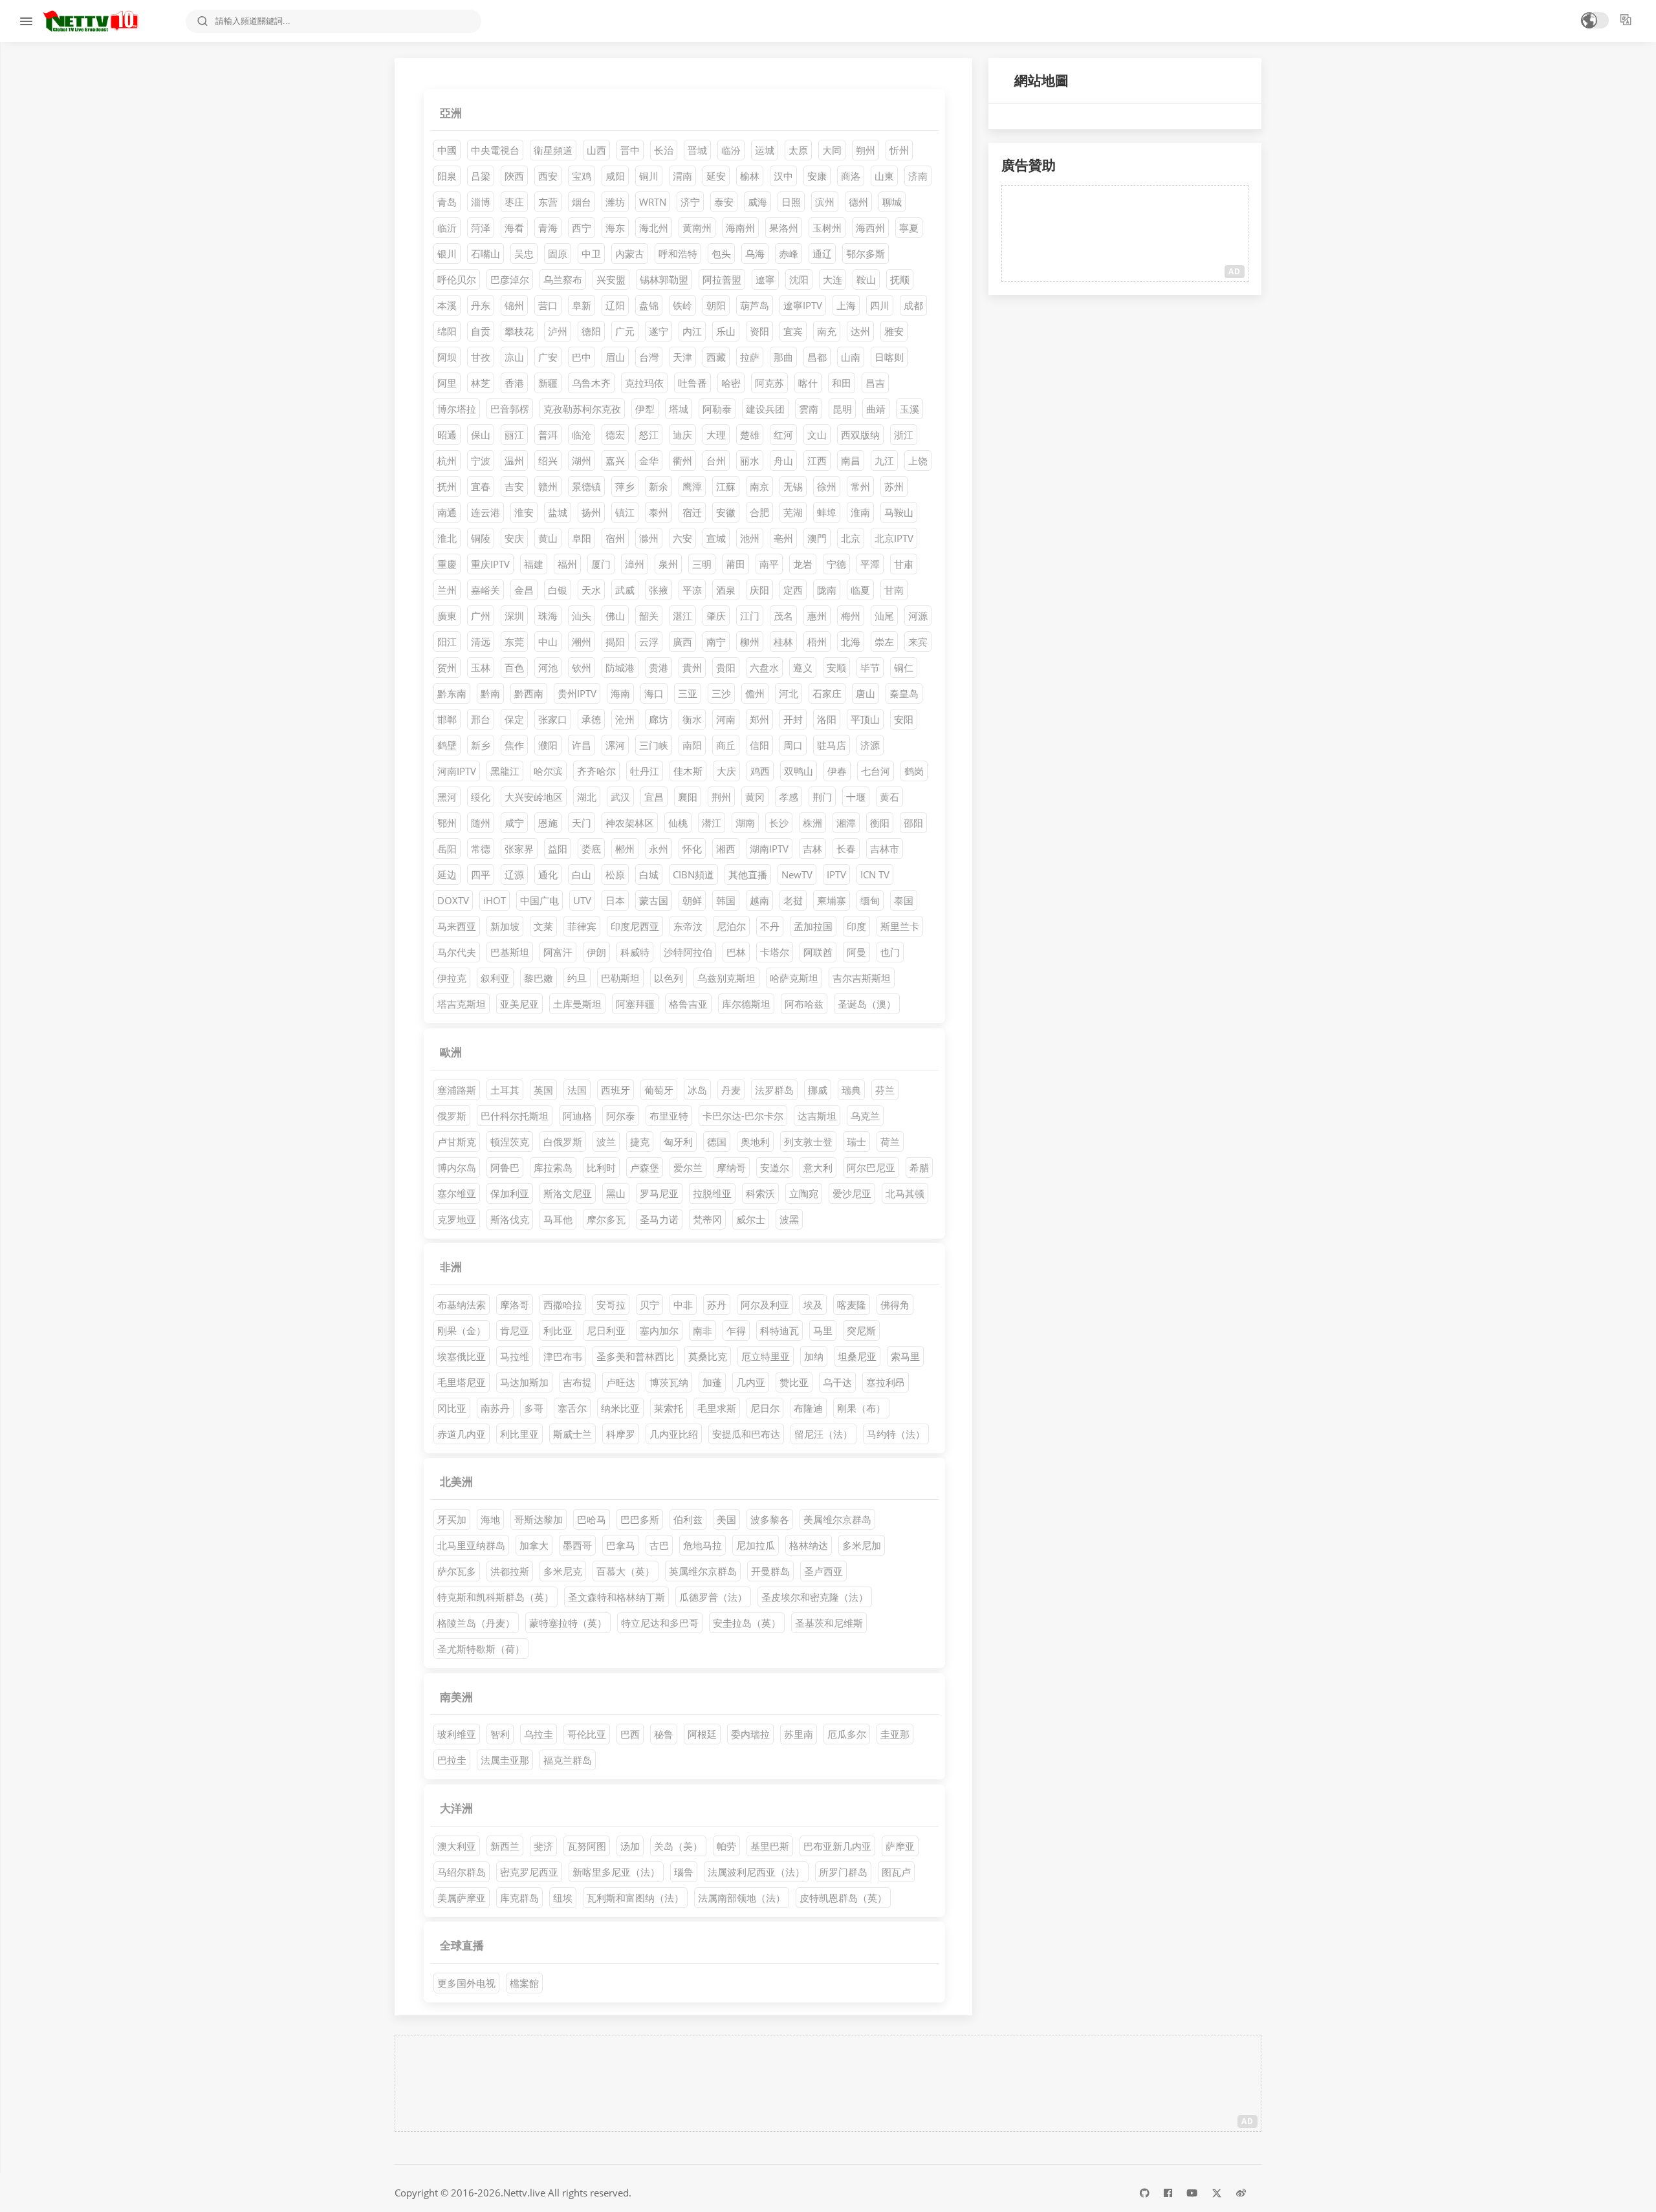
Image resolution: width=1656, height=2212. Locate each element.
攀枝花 (519, 331)
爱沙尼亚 (852, 1193)
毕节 (870, 667)
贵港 (659, 667)
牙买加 (452, 1519)
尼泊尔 (731, 926)
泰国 (904, 900)
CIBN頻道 (693, 874)
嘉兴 (615, 461)
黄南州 (697, 228)
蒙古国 (654, 900)
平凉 (692, 590)
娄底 (591, 849)
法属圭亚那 (505, 1760)
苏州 (894, 486)
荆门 (822, 797)
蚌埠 (827, 512)
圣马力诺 (659, 1219)
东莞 (514, 642)
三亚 (688, 693)
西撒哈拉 (563, 1305)
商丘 (726, 745)
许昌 (582, 745)
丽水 (750, 461)
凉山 (514, 357)
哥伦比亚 (587, 1734)
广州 (481, 616)
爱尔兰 (688, 1167)
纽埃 (563, 1898)
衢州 (682, 461)
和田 (842, 383)
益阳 (558, 849)
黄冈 (755, 797)
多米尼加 (862, 1545)
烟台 (582, 202)
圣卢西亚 (823, 1571)
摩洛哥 (515, 1305)
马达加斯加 (524, 1382)
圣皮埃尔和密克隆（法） (815, 1597)
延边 (447, 874)
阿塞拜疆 (635, 1004)
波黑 (789, 1219)
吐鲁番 (692, 383)
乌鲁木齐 (591, 383)
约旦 (577, 978)
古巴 (659, 1545)
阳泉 (447, 176)
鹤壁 (447, 745)
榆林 (750, 176)
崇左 (884, 642)
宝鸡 (582, 176)
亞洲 (451, 113)
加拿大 (534, 1545)
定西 (793, 590)
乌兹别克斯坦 (726, 978)
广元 (625, 331)
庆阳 (759, 590)
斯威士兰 (572, 1434)
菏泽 (481, 228)
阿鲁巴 (505, 1167)
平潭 (870, 564)
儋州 (755, 693)
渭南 (682, 176)
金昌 (524, 590)
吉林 (812, 849)
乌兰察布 (563, 279)
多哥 (534, 1408)
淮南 (860, 512)
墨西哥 (577, 1545)
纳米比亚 (620, 1408)
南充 (827, 331)
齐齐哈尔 (596, 771)
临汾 (731, 150)
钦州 (582, 667)
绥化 (481, 797)
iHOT (495, 900)
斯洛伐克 (510, 1219)
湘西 (726, 849)
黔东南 (452, 693)
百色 (514, 667)
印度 (856, 926)
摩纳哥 (731, 1167)
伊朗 (596, 952)
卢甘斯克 (457, 1142)
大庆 (726, 771)
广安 (548, 357)
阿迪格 (577, 1116)
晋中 (630, 150)
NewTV (797, 874)
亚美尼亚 (519, 1004)
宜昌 (654, 797)
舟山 (783, 461)
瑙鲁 (684, 1872)
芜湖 (793, 512)
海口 (654, 693)
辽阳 (615, 305)
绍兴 (548, 461)
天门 (582, 823)
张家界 (519, 849)
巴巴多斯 (640, 1519)
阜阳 (582, 538)
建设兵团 (765, 409)
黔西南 (529, 693)
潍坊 (615, 202)
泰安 (724, 202)
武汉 (620, 797)
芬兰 (885, 1090)
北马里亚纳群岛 (471, 1545)
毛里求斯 (717, 1408)
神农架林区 (630, 823)
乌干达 (837, 1382)
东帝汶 (688, 926)
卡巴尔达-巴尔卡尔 (743, 1116)
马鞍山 (899, 512)
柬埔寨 (832, 900)
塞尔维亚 (457, 1193)
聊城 (892, 202)
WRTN (653, 202)
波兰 (606, 1142)
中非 (683, 1305)
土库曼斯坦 (577, 1004)
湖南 (745, 823)
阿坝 (447, 357)
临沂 (447, 228)
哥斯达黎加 (539, 1519)
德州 (858, 202)
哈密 (731, 383)
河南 (726, 719)
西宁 (582, 228)
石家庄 (827, 693)
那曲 (783, 357)
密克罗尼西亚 (529, 1872)
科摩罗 (621, 1434)
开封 (793, 719)
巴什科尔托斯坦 (515, 1116)
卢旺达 (621, 1382)
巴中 (582, 357)
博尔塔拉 (457, 409)
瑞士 (856, 1142)
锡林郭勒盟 (664, 279)
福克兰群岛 (568, 1760)
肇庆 (716, 616)
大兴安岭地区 (534, 797)
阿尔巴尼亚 (871, 1167)
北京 (851, 538)
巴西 (630, 1734)
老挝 (793, 900)
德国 (717, 1142)
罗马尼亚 (659, 1193)
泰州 (659, 512)
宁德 (836, 564)
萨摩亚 (900, 1846)
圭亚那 (895, 1734)
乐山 (726, 331)
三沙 (721, 693)
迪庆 (682, 435)
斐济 (543, 1846)
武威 (625, 590)
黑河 (447, 797)
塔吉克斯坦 (462, 1004)
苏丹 (717, 1305)
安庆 (514, 538)
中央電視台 (495, 150)
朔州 (866, 150)
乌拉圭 (539, 1734)
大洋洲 (456, 1808)
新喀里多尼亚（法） (616, 1872)
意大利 (818, 1167)
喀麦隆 (852, 1305)
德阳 (591, 331)
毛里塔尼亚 (462, 1382)
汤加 (630, 1846)
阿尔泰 (621, 1116)
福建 (534, 564)
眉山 (615, 357)
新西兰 (505, 1846)
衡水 (692, 719)
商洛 (851, 176)
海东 (615, 228)
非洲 (451, 1267)
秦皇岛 (904, 693)
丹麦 (731, 1090)
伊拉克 (452, 978)
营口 (548, 305)
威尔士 (751, 1219)
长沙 (779, 823)
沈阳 (799, 279)
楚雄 (750, 435)
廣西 (682, 642)
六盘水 (764, 667)
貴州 (692, 667)
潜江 (712, 823)
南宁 (716, 642)
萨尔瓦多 (457, 1571)
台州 (716, 461)
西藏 (716, 357)
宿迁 (692, 512)
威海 (757, 202)
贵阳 (726, 667)
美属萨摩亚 (462, 1898)
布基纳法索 (462, 1305)
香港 (514, 383)
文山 (817, 435)
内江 (692, 331)
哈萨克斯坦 (794, 978)
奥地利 (755, 1142)
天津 (682, 357)
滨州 (825, 202)
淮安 (524, 512)
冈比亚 (452, 1408)
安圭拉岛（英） (747, 1623)
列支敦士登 (808, 1142)
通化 (548, 874)
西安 (548, 176)
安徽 (726, 512)
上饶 (918, 461)
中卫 (591, 254)
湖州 (582, 461)
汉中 (783, 176)
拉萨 (750, 357)
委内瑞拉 (750, 1734)
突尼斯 (861, 1330)
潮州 (582, 642)
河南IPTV (457, 771)
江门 (750, 616)
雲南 (809, 409)
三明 (702, 564)
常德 (481, 849)
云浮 (649, 642)
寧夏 (909, 228)
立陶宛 (804, 1193)
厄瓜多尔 (847, 1734)
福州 (567, 564)
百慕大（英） (626, 1571)
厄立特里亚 (766, 1356)
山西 (596, 150)
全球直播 (462, 1945)
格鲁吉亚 (688, 1004)
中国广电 (539, 900)
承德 (591, 719)
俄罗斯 (452, 1116)
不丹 (770, 926)
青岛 (447, 202)
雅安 (894, 331)
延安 (716, 176)
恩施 (548, 823)
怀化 (692, 849)
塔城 (679, 409)
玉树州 (827, 228)
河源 (918, 616)
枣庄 (514, 202)
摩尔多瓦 (606, 1219)
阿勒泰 (717, 409)
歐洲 (451, 1052)
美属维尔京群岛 (837, 1519)
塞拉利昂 (886, 1382)
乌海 (755, 254)
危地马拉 (703, 1545)
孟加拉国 (813, 926)
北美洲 (456, 1481)
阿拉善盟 (722, 279)
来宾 (918, 642)
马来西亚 (457, 926)
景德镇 (586, 486)
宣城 (716, 538)
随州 (481, 823)
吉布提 (577, 1382)
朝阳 (716, 305)
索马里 (905, 1356)
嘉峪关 (485, 590)
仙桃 (678, 823)
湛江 (682, 616)
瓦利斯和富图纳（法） (635, 1898)
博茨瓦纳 (669, 1382)
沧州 (625, 719)
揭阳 (615, 642)
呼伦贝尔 (457, 279)
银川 (447, 254)
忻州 (899, 150)
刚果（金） (462, 1330)
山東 (884, 176)
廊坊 (659, 719)
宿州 (615, 538)
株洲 (812, 823)
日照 (791, 202)
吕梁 (481, 176)
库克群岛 (519, 1898)
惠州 (817, 616)
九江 (884, 461)
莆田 (735, 564)
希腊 (919, 1167)
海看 (514, 228)
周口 (793, 745)
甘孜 (481, 357)
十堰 (856, 797)
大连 (833, 279)
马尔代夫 (457, 952)
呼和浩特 (678, 254)
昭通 (447, 435)
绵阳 (447, 331)
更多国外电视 (466, 1983)
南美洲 (456, 1697)
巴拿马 (621, 1545)
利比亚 (558, 1330)
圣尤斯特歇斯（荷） (481, 1649)
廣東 (447, 616)
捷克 (640, 1142)
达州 (860, 331)
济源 (870, 745)
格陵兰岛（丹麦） (476, 1623)
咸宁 (514, 823)
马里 (823, 1330)
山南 (851, 357)
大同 (832, 150)
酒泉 (726, 590)
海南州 (740, 228)
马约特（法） (896, 1434)
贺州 (447, 667)
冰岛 (697, 1090)
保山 (481, 435)
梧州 (817, 642)
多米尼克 (563, 1571)
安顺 (836, 667)
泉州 (668, 564)
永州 (659, 849)
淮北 (447, 538)
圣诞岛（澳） (867, 1004)
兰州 (447, 590)
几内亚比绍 (674, 1434)
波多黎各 (770, 1519)
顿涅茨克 (510, 1142)
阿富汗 (558, 952)
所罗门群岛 (843, 1872)
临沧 (582, 435)
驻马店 (832, 745)
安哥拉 (611, 1305)
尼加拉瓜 (756, 1545)
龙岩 (803, 564)
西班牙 (616, 1090)
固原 (558, 254)
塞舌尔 (572, 1408)
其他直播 (748, 874)
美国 (726, 1519)
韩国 (726, 900)
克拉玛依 (644, 383)
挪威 (818, 1090)
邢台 (481, 719)
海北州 (654, 228)
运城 (765, 150)
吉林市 (885, 849)
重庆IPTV (490, 564)
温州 (514, 461)
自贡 (481, 331)
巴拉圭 (452, 1760)
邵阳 (913, 823)
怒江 (649, 435)
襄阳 (688, 797)
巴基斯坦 (510, 952)
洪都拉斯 (510, 1571)
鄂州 (447, 823)
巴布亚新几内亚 (837, 1846)
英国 (543, 1090)
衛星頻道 (553, 150)
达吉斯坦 (817, 1116)
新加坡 (505, 926)
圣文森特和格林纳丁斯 (616, 1597)
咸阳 (615, 176)
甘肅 (904, 564)
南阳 (692, 745)
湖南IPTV (769, 849)
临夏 (860, 590)
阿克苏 (769, 383)
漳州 (635, 564)
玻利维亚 (457, 1734)
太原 (798, 150)
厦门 (601, 564)
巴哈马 (592, 1519)
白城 (649, 874)
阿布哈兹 (804, 1004)
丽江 (514, 435)
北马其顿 (905, 1193)
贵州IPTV (577, 693)
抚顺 (900, 279)
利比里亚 (519, 1434)
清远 (481, 642)
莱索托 (669, 1408)
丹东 (481, 305)
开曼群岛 (770, 1571)
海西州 (870, 228)
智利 (500, 1734)
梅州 (851, 616)
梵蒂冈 (707, 1219)
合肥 (759, 512)
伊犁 (645, 409)
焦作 (514, 745)
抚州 (447, 486)
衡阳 (880, 823)
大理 (716, 435)
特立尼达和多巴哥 (660, 1623)
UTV (582, 900)
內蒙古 (630, 254)
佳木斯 (688, 771)
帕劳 (726, 1846)
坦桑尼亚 (857, 1356)
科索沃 (760, 1193)
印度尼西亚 (635, 926)
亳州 (783, 538)
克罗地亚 (457, 1219)
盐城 (558, 512)
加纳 (814, 1356)
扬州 (591, 512)
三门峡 (654, 745)
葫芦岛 (755, 305)
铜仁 (904, 667)
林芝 (481, 383)
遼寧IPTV (803, 305)
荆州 (721, 797)
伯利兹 (688, 1519)
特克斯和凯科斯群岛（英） (496, 1597)
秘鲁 (664, 1734)
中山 (548, 642)
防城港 (620, 667)
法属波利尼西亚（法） (756, 1872)
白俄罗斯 (563, 1142)
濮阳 (548, 745)
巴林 (736, 952)
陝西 (514, 176)
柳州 (750, 642)
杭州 (447, 461)
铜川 (649, 176)
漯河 (615, 745)
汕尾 (884, 616)
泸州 (558, 331)
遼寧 (765, 279)
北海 (851, 642)
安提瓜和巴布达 (746, 1434)
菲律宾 (582, 926)
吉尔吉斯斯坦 (862, 978)
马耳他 (558, 1219)
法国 (577, 1090)
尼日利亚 (606, 1330)
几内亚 (751, 1382)
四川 (880, 305)
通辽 (822, 254)
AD (1235, 271)
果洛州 (784, 228)
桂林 (783, 642)
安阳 (904, 719)
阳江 (447, 642)
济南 (918, 176)
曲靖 (876, 409)
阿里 (447, 383)
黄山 (548, 538)
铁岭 (682, 305)
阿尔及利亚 (765, 1305)
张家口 (553, 719)
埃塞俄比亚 (462, 1356)
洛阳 (827, 719)
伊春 (837, 771)
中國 (447, 150)
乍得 (736, 1330)
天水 (591, 590)
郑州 (759, 719)
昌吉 (875, 383)
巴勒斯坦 (620, 978)
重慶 (447, 564)
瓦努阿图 (587, 1846)
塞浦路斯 (457, 1090)
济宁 (690, 202)
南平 (769, 564)
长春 (846, 849)
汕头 (582, 616)
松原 (615, 874)
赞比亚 (794, 1382)
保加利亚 (510, 1193)
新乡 (481, 745)
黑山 (616, 1193)
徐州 (827, 486)
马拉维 (515, 1356)
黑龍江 (505, 771)
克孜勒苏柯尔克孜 (582, 409)
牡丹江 (645, 771)
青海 (548, 228)
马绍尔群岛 (462, 1872)
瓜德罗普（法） (713, 1597)
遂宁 (659, 331)
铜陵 (481, 538)
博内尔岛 (457, 1167)
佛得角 (895, 1305)
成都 (913, 305)
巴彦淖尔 (510, 279)
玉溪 (910, 409)
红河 (783, 435)
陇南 (827, 590)
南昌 (851, 461)
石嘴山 (485, 254)
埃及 (813, 1305)
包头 (721, 254)
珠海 (548, 616)
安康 (817, 176)
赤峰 (789, 254)
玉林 (481, 667)
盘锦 (649, 305)
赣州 (548, 486)
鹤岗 (914, 771)
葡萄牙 (659, 1090)
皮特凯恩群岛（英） (843, 1898)
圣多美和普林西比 (635, 1356)
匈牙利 (678, 1142)
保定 (514, 719)
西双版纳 (860, 435)
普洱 (548, 435)
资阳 (759, 331)
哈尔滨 (548, 771)
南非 (703, 1330)
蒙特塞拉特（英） (568, 1623)
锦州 (514, 305)
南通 (447, 512)
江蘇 (726, 486)
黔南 (490, 693)
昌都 (817, 357)
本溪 (447, 305)
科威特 (635, 952)
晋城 (697, 150)
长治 (664, 150)
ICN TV (875, 874)
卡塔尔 (775, 952)
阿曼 (856, 952)
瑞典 (851, 1090)
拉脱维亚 (712, 1193)
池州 (750, 538)
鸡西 (760, 771)
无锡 (793, 486)
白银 (558, 590)
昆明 (842, 409)
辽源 (514, 874)
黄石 (889, 797)
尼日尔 (765, 1408)
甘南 (894, 590)
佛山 (615, 616)
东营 (548, 202)
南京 (759, 486)
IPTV (836, 874)
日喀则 (889, 357)
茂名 (783, 616)
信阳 (759, 745)
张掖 (659, 590)
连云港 (485, 512)
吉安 (514, 486)
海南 (620, 693)
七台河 (876, 771)
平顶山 (865, 719)
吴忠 (524, 254)
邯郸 (447, 719)
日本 (615, 900)
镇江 (625, 512)
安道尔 (775, 1167)
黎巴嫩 (539, 978)
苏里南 (799, 1734)
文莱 (543, 926)
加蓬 (712, 1382)
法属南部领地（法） (742, 1898)
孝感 (789, 797)
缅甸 (870, 900)
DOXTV (453, 900)
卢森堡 (645, 1167)
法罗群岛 (774, 1090)
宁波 (481, 461)
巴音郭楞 (510, 409)
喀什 (808, 383)
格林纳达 (809, 1545)
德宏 (615, 435)
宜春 (481, 486)
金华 (649, 461)
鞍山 (866, 279)
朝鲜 (692, 900)
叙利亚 (495, 978)
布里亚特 (669, 1116)
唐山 (866, 693)
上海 (846, 305)
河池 (548, 667)
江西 (817, 461)
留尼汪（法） (823, 1434)
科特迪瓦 (779, 1330)
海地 (490, 1519)
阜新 (582, 305)
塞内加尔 (659, 1330)
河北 (789, 693)
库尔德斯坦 (746, 1004)
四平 (481, 874)
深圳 (514, 616)
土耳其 (505, 1090)
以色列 (669, 978)
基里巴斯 (770, 1846)
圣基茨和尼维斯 (829, 1623)
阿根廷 (702, 1734)
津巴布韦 (563, 1356)
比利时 (601, 1167)
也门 (890, 952)
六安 (682, 538)
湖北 (587, 797)
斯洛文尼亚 (568, 1193)
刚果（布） (861, 1408)
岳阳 (447, 849)
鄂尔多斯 (866, 254)
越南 (759, 900)
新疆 (548, 383)
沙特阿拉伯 (688, 952)
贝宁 (649, 1305)
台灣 (649, 357)
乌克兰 (865, 1116)
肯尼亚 (515, 1330)
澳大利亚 (457, 1846)
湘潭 (846, 823)
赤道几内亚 (462, 1434)
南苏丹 (495, 1408)
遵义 (803, 667)
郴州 (625, 849)
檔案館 (524, 1983)
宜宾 (793, 331)
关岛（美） (678, 1846)
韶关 (649, 616)
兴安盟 (611, 279)
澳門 (817, 538)
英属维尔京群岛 (703, 1571)
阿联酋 (818, 952)
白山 (582, 874)
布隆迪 (808, 1408)
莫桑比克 (708, 1356)
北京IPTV (894, 538)
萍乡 (625, 486)
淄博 (481, 202)
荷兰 (890, 1142)
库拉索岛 (553, 1167)
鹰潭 (692, 486)
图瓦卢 (896, 1872)
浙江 (904, 435)
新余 (659, 486)
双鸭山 (799, 771)
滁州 (649, 538)
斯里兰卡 (900, 926)
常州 (860, 486)
